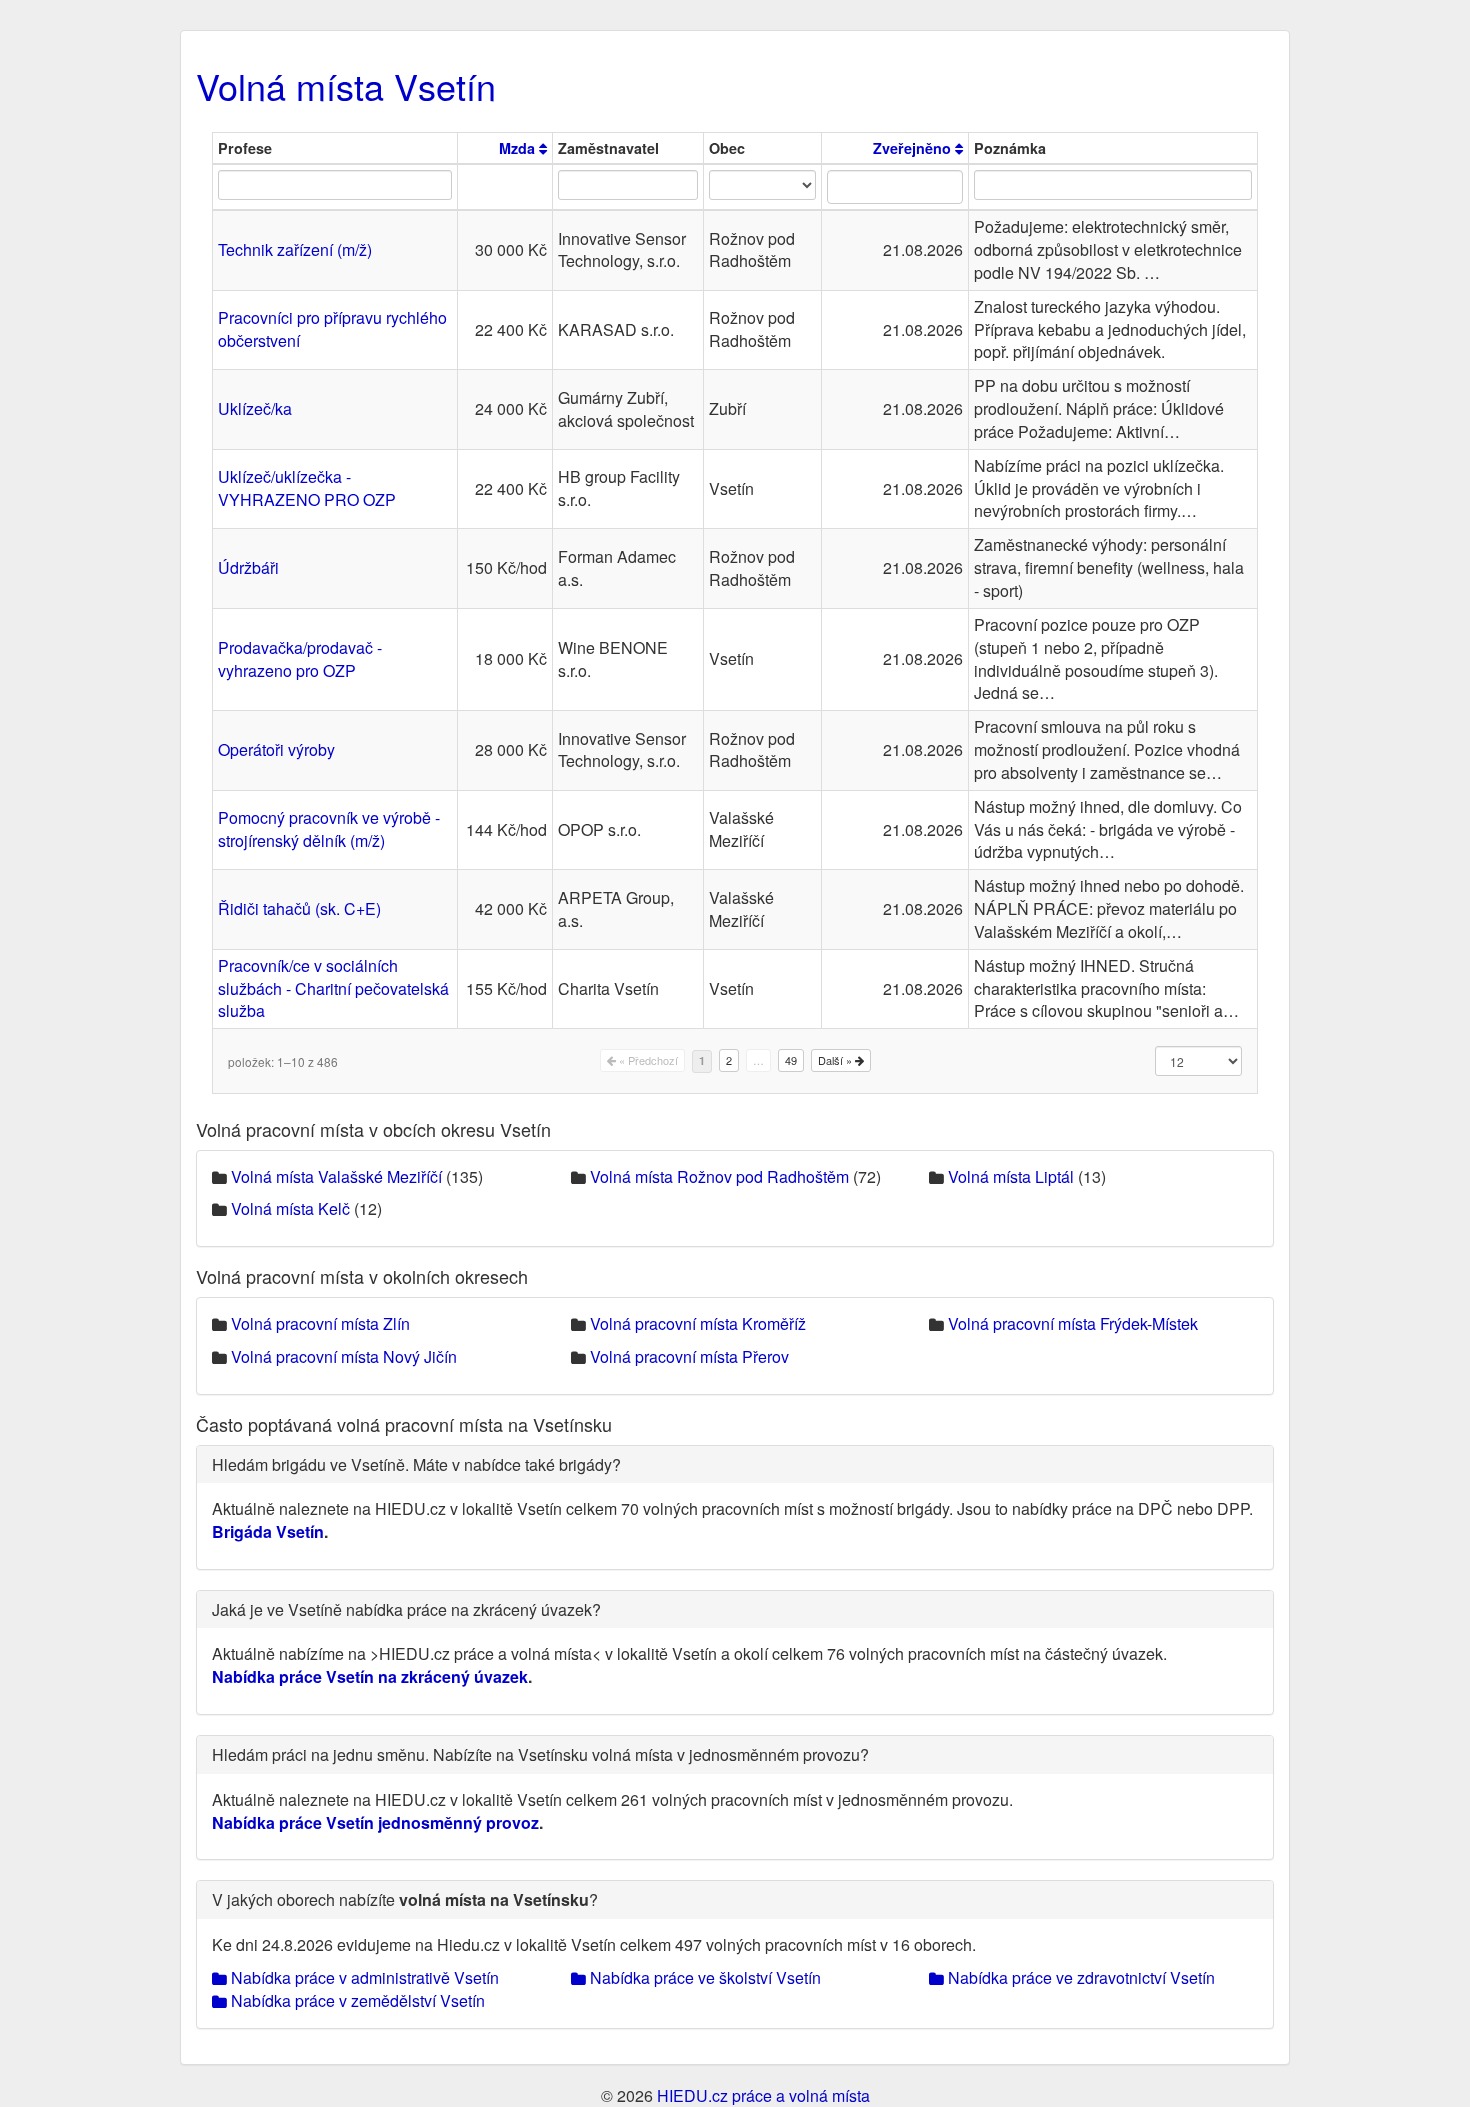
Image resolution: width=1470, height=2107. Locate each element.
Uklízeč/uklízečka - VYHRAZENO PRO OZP (307, 488)
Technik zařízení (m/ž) (295, 249)
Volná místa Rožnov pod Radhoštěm (719, 1176)
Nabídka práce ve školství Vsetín (703, 1977)
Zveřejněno (914, 148)
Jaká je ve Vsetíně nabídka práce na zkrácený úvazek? (406, 1609)
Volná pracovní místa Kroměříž (698, 1323)
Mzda (519, 148)
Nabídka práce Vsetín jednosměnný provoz (375, 1822)
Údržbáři (248, 567)
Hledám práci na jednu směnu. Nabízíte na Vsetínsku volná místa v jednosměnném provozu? (540, 1754)
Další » (836, 1060)
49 (791, 1060)
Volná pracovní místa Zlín (320, 1323)
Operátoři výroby (276, 749)
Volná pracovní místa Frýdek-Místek (1073, 1323)
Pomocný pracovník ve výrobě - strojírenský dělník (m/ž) (329, 829)
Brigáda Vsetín (268, 1531)
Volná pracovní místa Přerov (689, 1356)
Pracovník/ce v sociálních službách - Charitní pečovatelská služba (333, 988)
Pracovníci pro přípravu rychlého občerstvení (332, 329)
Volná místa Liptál (1011, 1176)
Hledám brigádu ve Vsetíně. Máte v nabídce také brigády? (416, 1464)
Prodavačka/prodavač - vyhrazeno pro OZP (300, 659)
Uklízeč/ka (255, 408)
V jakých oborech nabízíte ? (405, 1899)
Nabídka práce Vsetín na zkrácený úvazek (370, 1676)
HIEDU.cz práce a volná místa (763, 2095)
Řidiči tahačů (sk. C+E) (299, 908)
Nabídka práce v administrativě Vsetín (363, 1977)
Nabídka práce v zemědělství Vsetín (356, 2000)
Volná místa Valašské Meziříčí (336, 1176)
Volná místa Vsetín (346, 85)
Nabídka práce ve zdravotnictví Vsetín (1079, 1977)
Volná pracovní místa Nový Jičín (344, 1356)
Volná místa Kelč (290, 1208)
